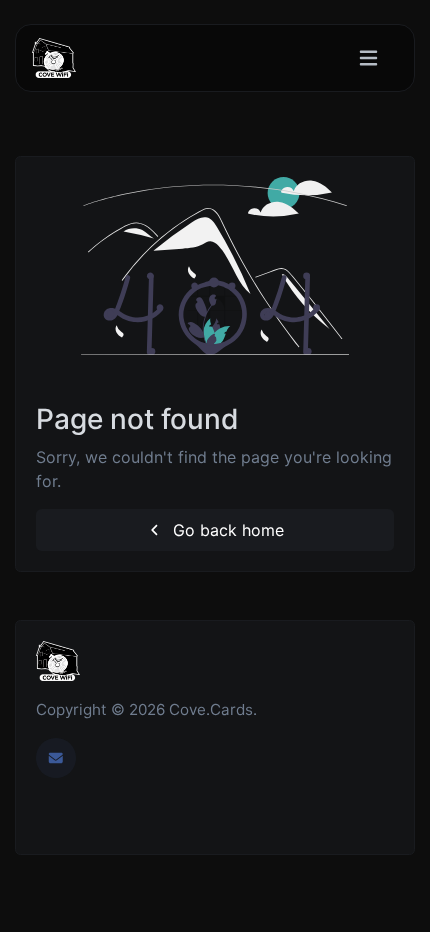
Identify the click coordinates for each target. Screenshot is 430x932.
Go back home (226, 530)
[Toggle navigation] (368, 58)
